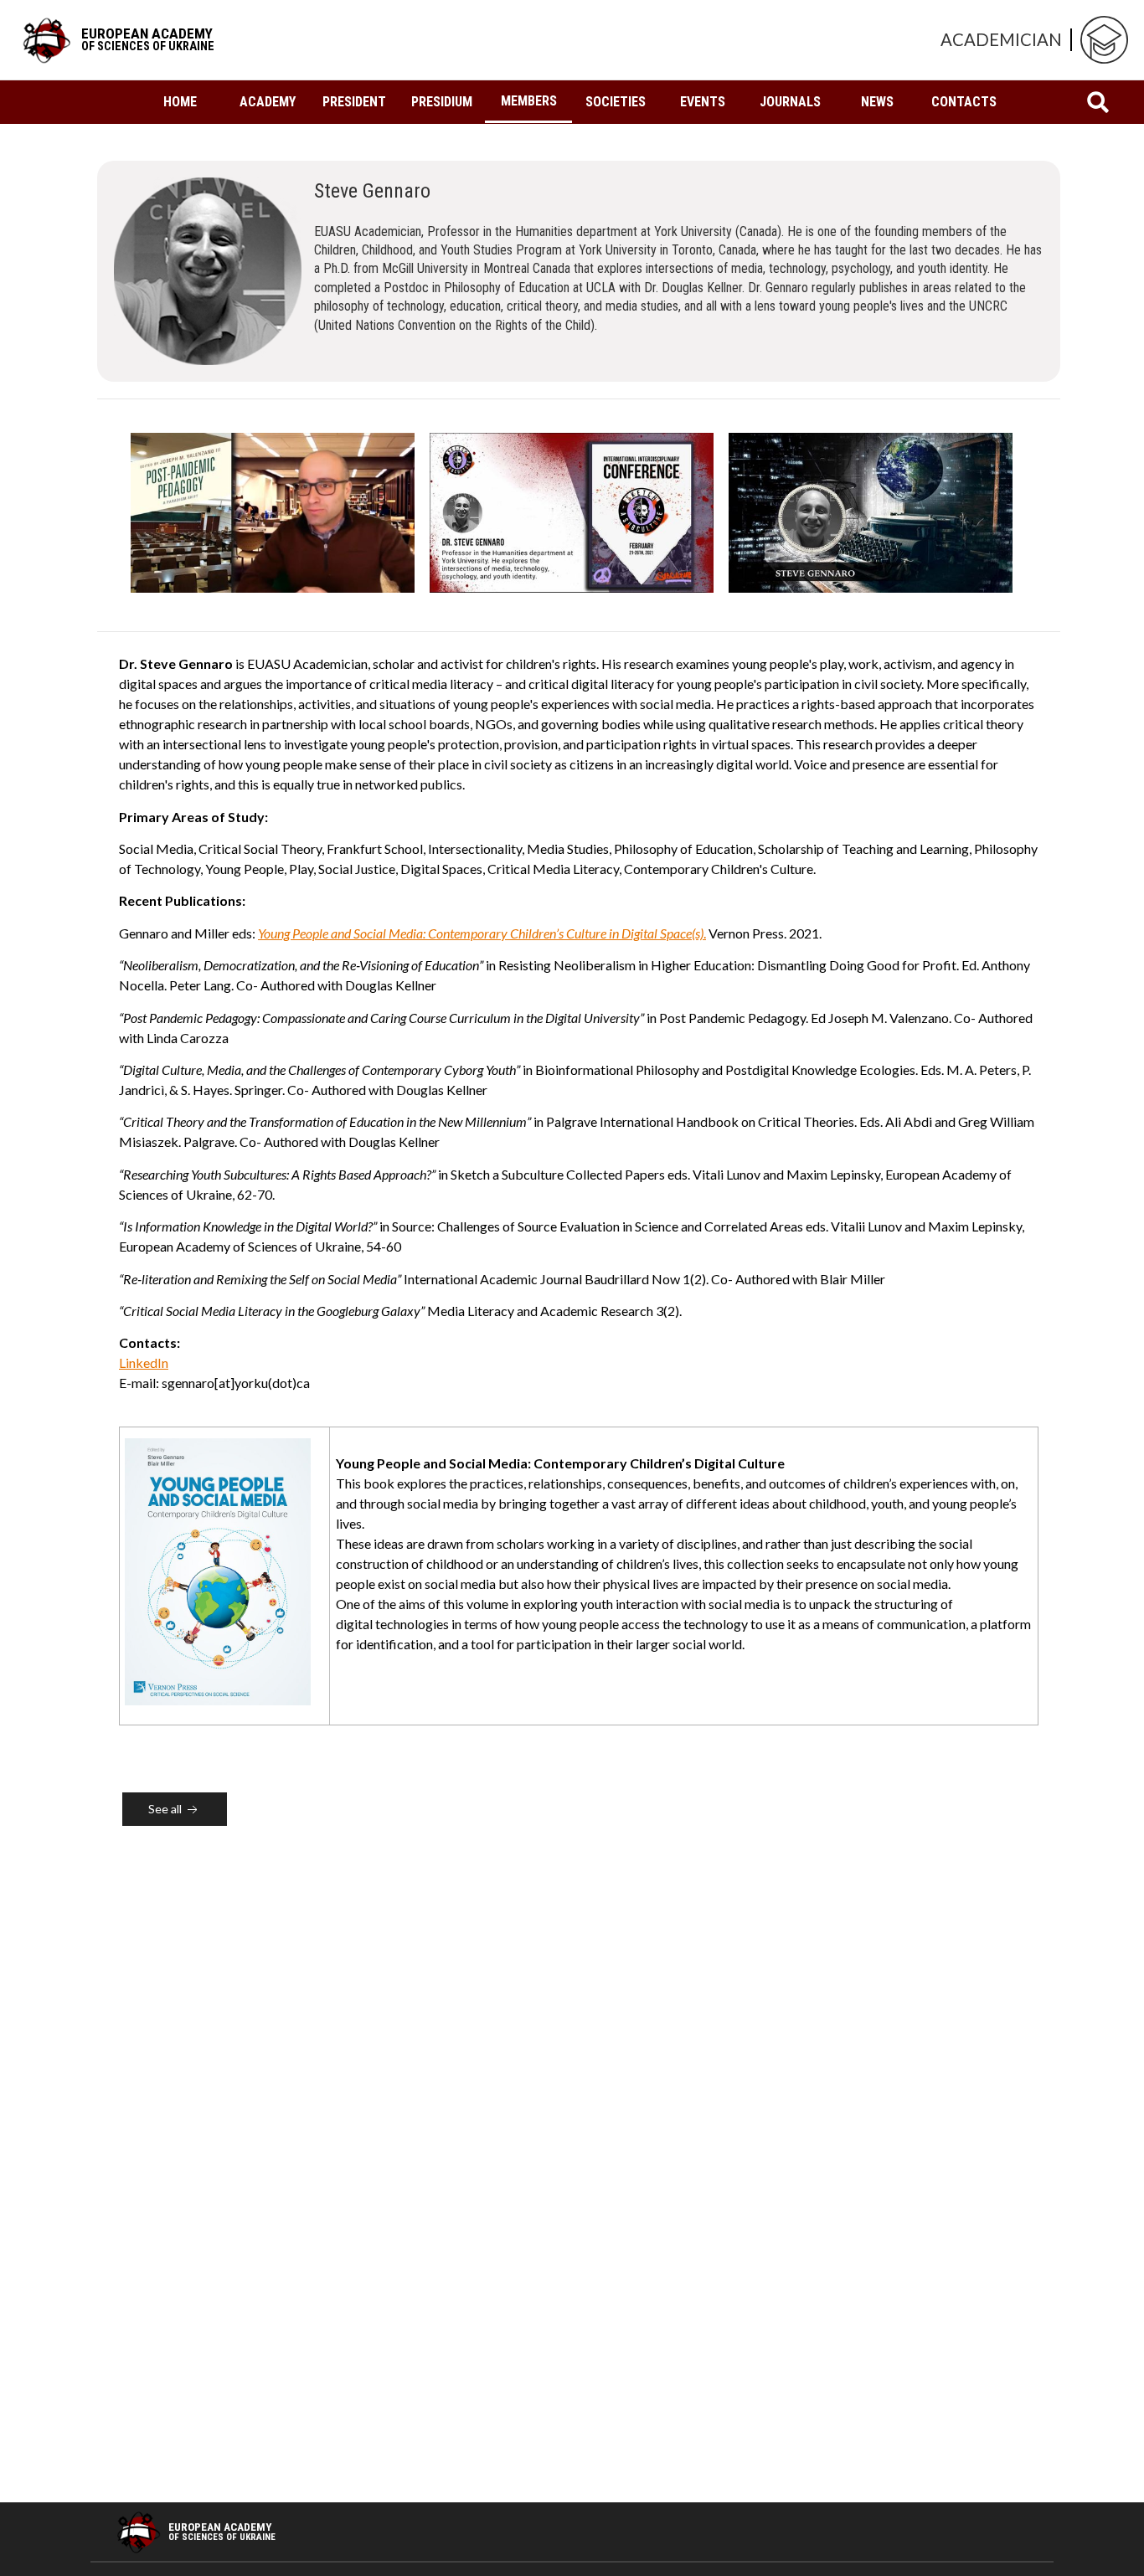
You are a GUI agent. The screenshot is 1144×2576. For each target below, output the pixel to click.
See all (166, 1809)
